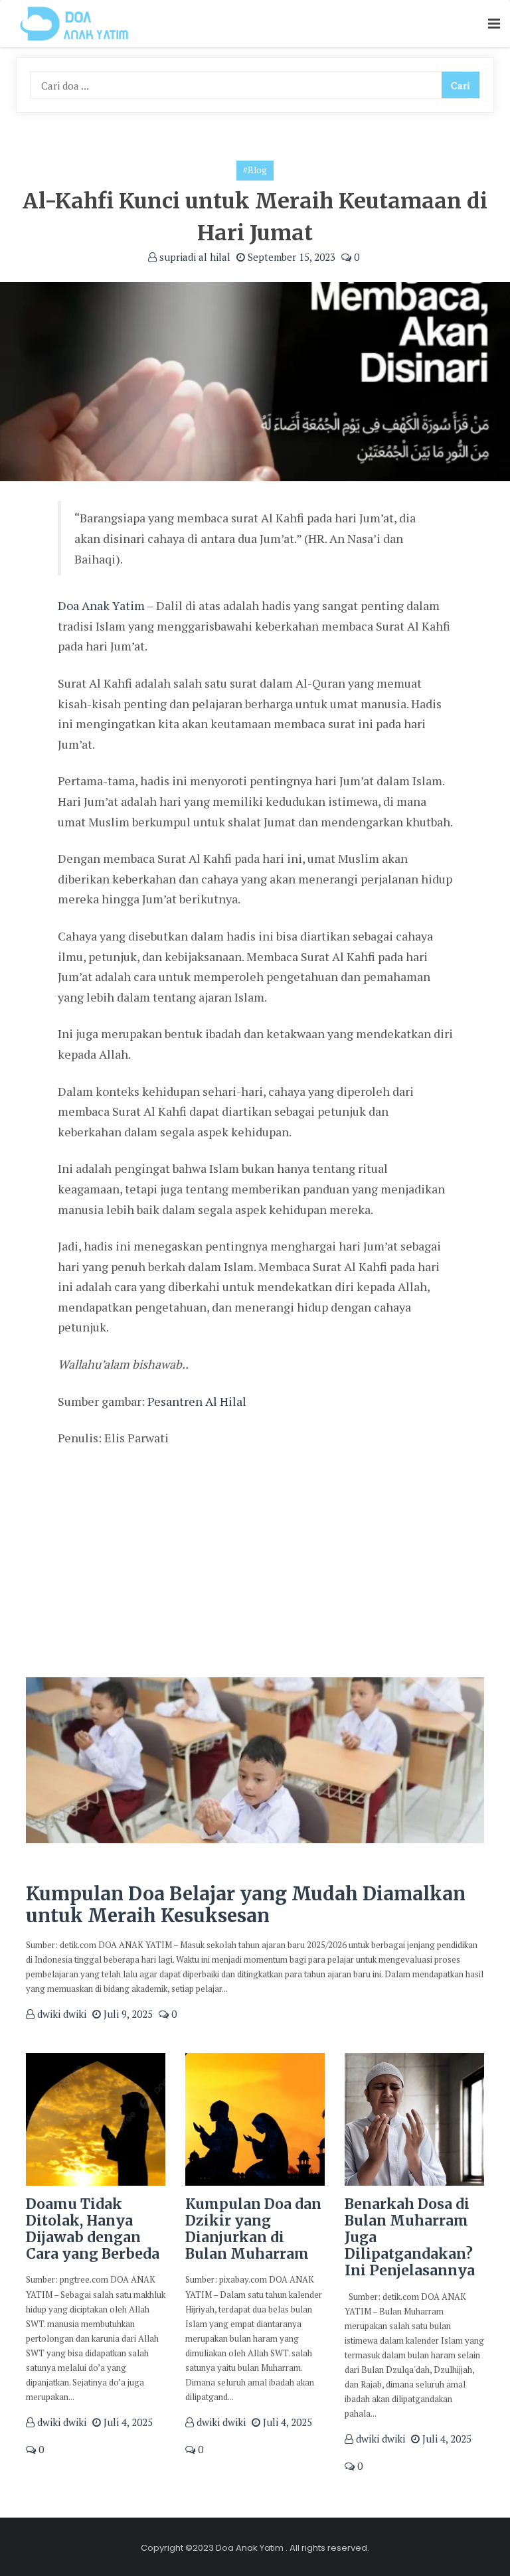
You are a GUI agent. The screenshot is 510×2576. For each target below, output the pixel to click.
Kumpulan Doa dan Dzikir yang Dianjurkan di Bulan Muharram (253, 2229)
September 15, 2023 (290, 257)
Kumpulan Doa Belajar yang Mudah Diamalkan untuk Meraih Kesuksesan (246, 1905)
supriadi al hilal (194, 257)
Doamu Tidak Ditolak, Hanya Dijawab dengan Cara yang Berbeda (93, 2229)
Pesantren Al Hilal (197, 1401)
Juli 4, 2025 (127, 2422)
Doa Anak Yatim (101, 605)
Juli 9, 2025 (127, 2014)
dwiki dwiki (60, 2014)
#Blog (255, 170)
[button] (494, 24)
